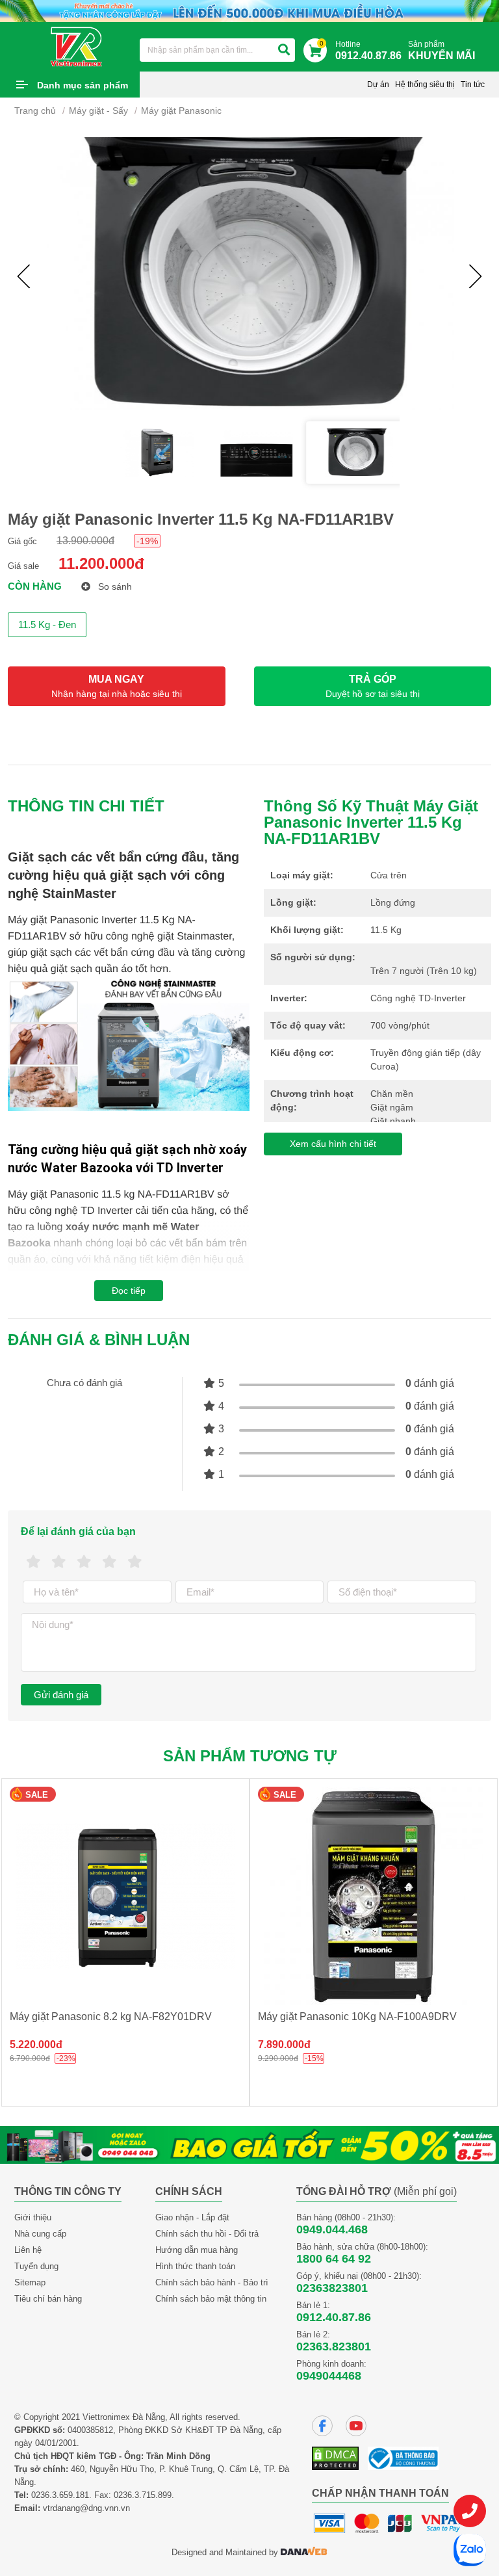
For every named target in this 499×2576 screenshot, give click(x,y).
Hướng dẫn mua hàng (197, 2250)
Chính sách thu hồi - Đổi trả (207, 2234)
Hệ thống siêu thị (425, 85)
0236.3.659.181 (60, 2495)
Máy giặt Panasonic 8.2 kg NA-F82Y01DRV (111, 2017)
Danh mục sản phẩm (83, 85)
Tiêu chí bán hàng (48, 2299)
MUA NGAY (117, 686)
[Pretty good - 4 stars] (109, 1562)
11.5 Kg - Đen (47, 624)
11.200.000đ (101, 563)
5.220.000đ (36, 2044)
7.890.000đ (284, 2044)
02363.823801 (334, 2346)
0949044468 (329, 2376)
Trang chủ (35, 111)
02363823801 (332, 2288)
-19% (147, 541)
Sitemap (30, 2282)
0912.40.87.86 (334, 2317)
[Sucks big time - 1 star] (33, 1562)
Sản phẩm (441, 50)
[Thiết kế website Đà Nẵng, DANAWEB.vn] (304, 2552)
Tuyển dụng (36, 2266)
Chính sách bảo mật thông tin (211, 2299)
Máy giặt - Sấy (98, 111)
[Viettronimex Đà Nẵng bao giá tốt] (249, 2144)
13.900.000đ (85, 541)
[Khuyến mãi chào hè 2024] (249, 10)
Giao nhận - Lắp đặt (192, 2217)
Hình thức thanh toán (195, 2266)
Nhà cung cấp (40, 2234)
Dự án (378, 85)
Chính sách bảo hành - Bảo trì (212, 2282)
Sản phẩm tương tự (250, 1756)
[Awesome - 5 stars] (135, 1562)
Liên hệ (28, 2250)
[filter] (284, 50)
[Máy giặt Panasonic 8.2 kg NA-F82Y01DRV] (125, 1896)
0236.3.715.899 (143, 2495)
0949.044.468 (332, 2229)
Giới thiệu (33, 2217)
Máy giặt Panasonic (181, 111)
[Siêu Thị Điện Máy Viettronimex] (77, 46)
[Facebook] (322, 2426)
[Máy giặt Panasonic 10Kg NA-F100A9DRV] (374, 1896)
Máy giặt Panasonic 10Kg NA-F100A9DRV (357, 2017)
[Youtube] (356, 2426)
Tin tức (473, 85)
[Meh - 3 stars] (84, 1562)
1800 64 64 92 (334, 2259)
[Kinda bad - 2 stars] (59, 1562)
